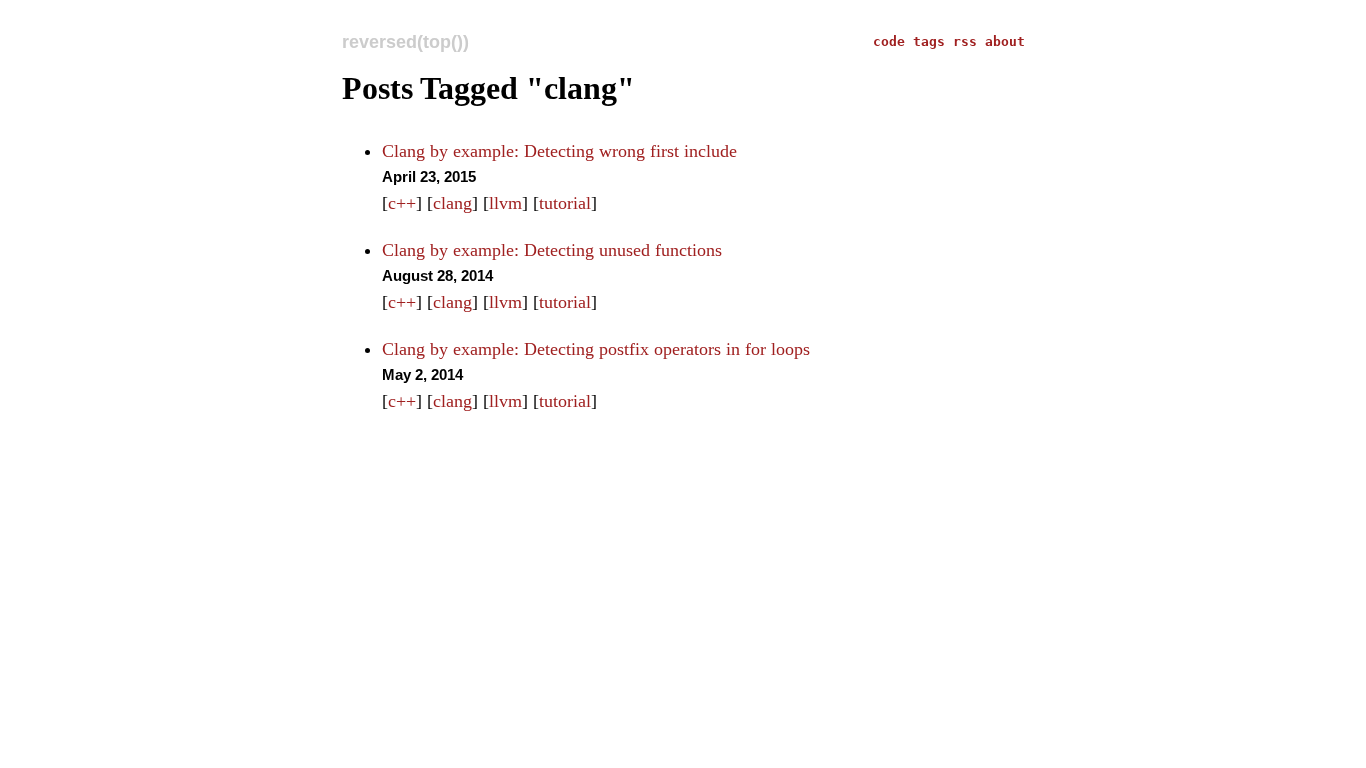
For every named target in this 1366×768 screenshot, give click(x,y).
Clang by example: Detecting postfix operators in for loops (596, 349)
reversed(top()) (405, 42)
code (893, 41)
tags (933, 41)
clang (452, 203)
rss (969, 41)
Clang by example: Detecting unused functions (552, 250)
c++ (402, 203)
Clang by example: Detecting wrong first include (559, 151)
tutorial (565, 203)
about (1005, 41)
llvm (505, 203)
